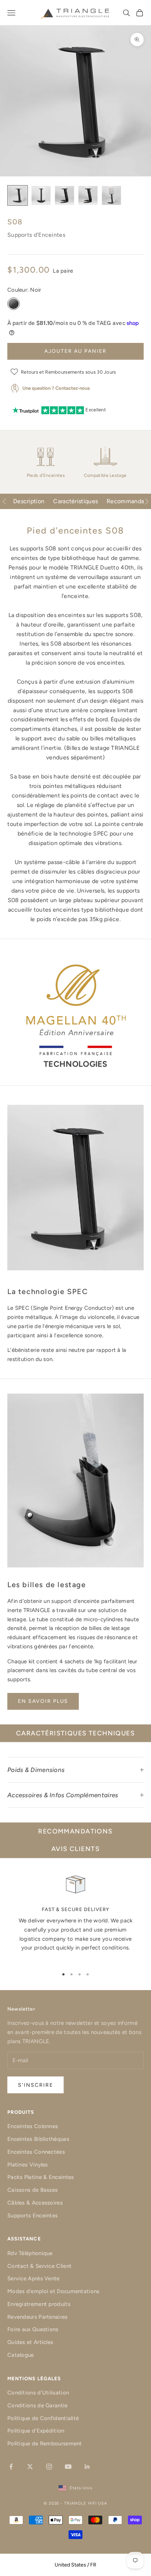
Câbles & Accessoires (35, 2203)
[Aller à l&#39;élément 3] (65, 195)
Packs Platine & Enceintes (41, 2177)
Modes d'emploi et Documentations (54, 2291)
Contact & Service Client (39, 2266)
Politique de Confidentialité (43, 2418)
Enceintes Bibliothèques (38, 2139)
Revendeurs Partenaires (38, 2317)
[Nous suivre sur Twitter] (30, 2467)
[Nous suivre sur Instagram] (49, 2467)
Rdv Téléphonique (30, 2253)
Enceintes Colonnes (33, 2126)
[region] (75, 1917)
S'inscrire (36, 2085)
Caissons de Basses (32, 2190)
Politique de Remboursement (45, 2444)
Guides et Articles (30, 2342)
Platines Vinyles (28, 2165)
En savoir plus (43, 1701)
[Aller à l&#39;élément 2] (41, 195)
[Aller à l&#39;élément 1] (18, 195)
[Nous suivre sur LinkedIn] (87, 2467)
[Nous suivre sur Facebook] (11, 2467)
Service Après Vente (34, 2278)
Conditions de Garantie (38, 2405)
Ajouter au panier (75, 351)
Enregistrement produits (39, 2304)
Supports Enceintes (32, 2216)
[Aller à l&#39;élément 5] (111, 195)
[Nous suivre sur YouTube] (68, 2467)
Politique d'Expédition (36, 2431)
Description (29, 501)
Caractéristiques (75, 501)
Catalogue (21, 2355)
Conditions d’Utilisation (38, 2393)
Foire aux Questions (33, 2329)
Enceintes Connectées (36, 2152)
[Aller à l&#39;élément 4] (88, 195)
